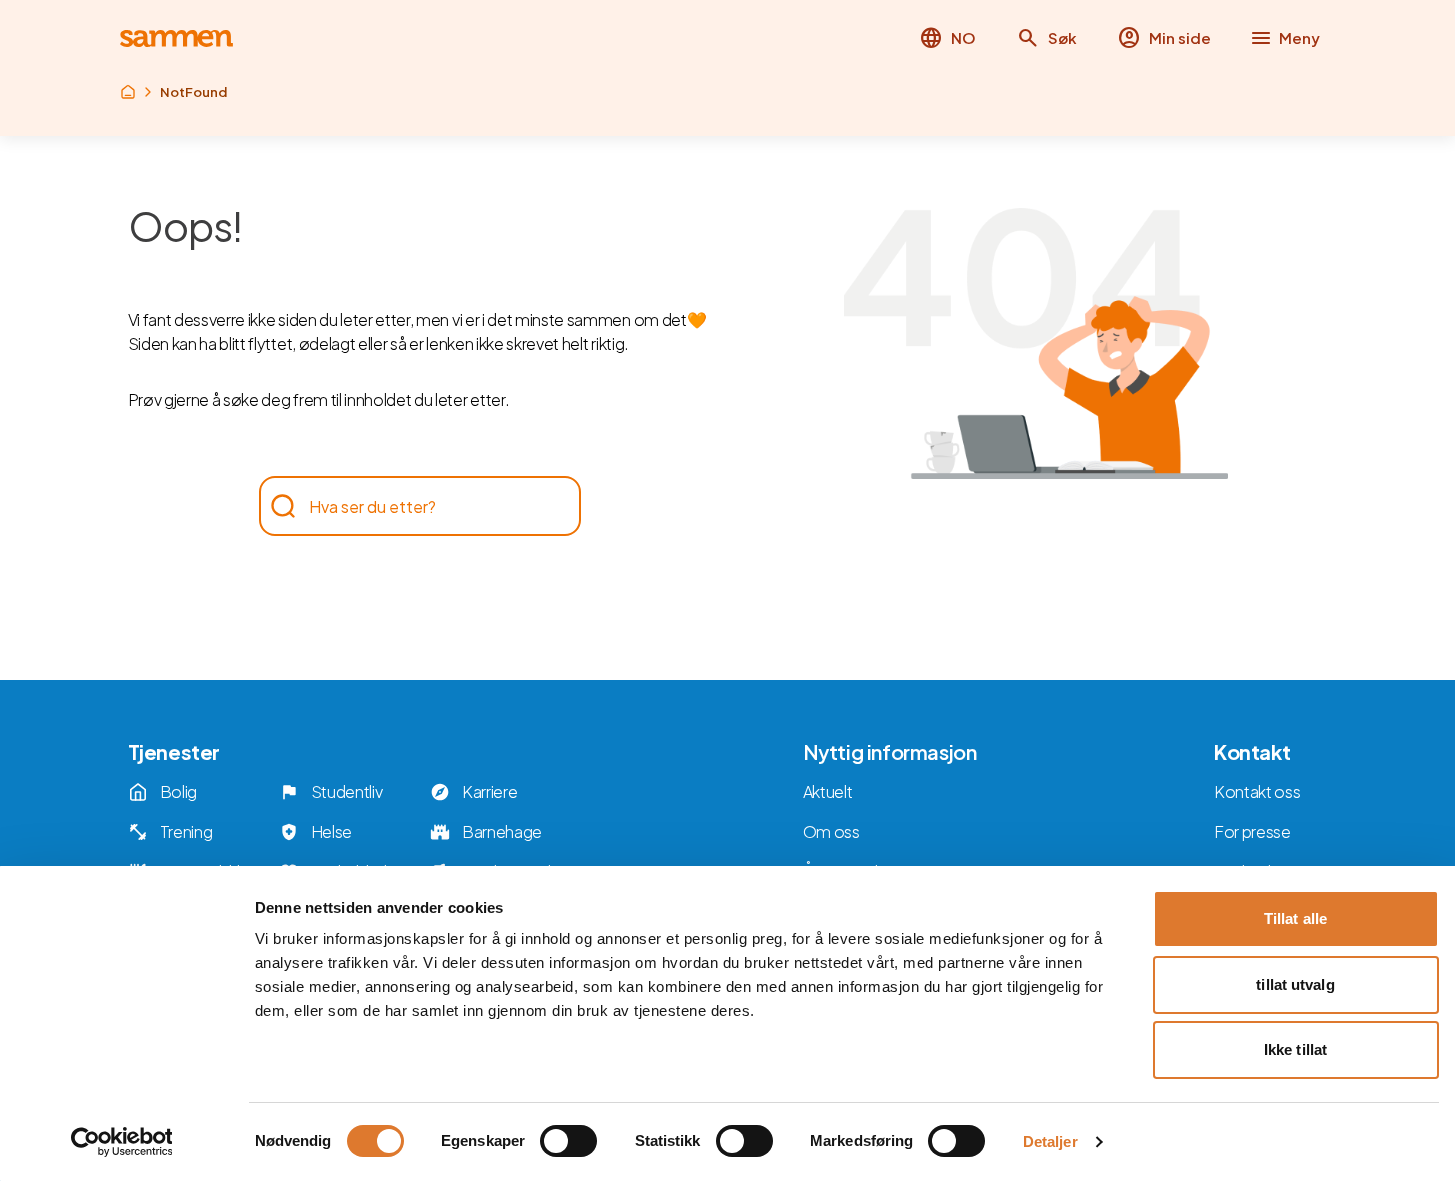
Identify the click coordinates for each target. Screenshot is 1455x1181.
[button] (1046, 38)
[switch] (568, 1141)
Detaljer (1050, 1141)
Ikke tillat (1295, 1049)
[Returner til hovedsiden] (176, 38)
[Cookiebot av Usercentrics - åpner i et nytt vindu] (121, 1142)
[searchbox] (410, 506)
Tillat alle (1295, 918)
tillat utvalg (1295, 984)
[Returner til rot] (128, 92)
